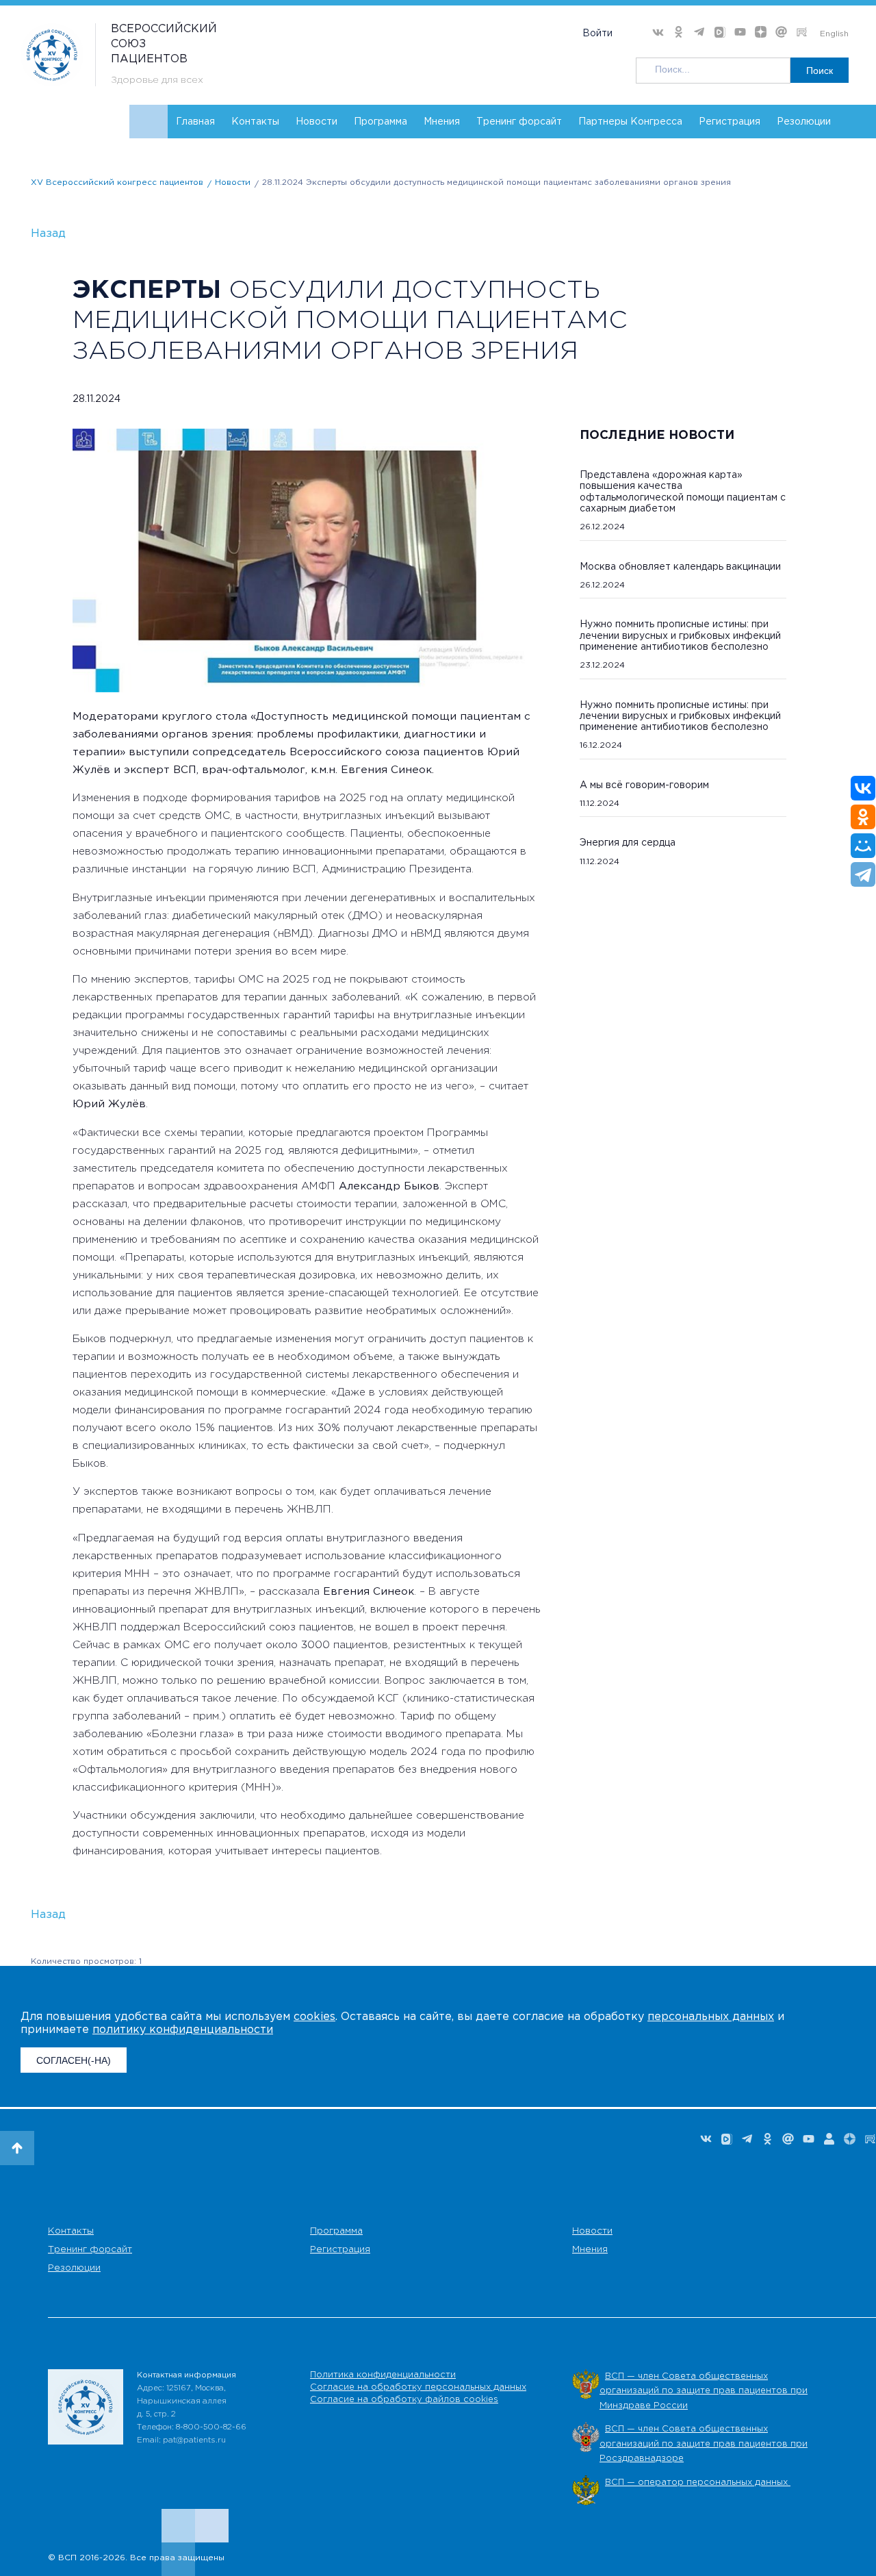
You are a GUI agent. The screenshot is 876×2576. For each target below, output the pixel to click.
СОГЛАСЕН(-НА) (74, 2060)
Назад (48, 234)
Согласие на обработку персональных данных (418, 2387)
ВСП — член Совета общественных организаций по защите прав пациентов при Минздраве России (704, 2391)
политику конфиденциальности (183, 2030)
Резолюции (804, 122)
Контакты (255, 122)
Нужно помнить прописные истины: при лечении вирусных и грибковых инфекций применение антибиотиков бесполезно (680, 635)
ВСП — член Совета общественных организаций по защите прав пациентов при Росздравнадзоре (704, 2444)
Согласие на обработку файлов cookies (404, 2400)
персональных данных (711, 2017)
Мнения (442, 122)
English (834, 34)
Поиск (820, 71)
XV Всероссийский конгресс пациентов (117, 182)
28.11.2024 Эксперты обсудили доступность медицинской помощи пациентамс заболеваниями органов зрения (497, 182)
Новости (317, 122)
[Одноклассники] (863, 817)
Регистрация (730, 122)
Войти (597, 34)
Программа (381, 122)
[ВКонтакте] (863, 788)
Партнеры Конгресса (630, 122)
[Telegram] (863, 874)
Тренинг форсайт (519, 122)
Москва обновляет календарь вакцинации (680, 567)
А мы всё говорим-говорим (644, 785)
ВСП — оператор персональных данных (698, 2483)
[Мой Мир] (863, 846)
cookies (314, 2017)
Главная (195, 122)
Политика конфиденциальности (383, 2375)
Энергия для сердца (628, 843)
